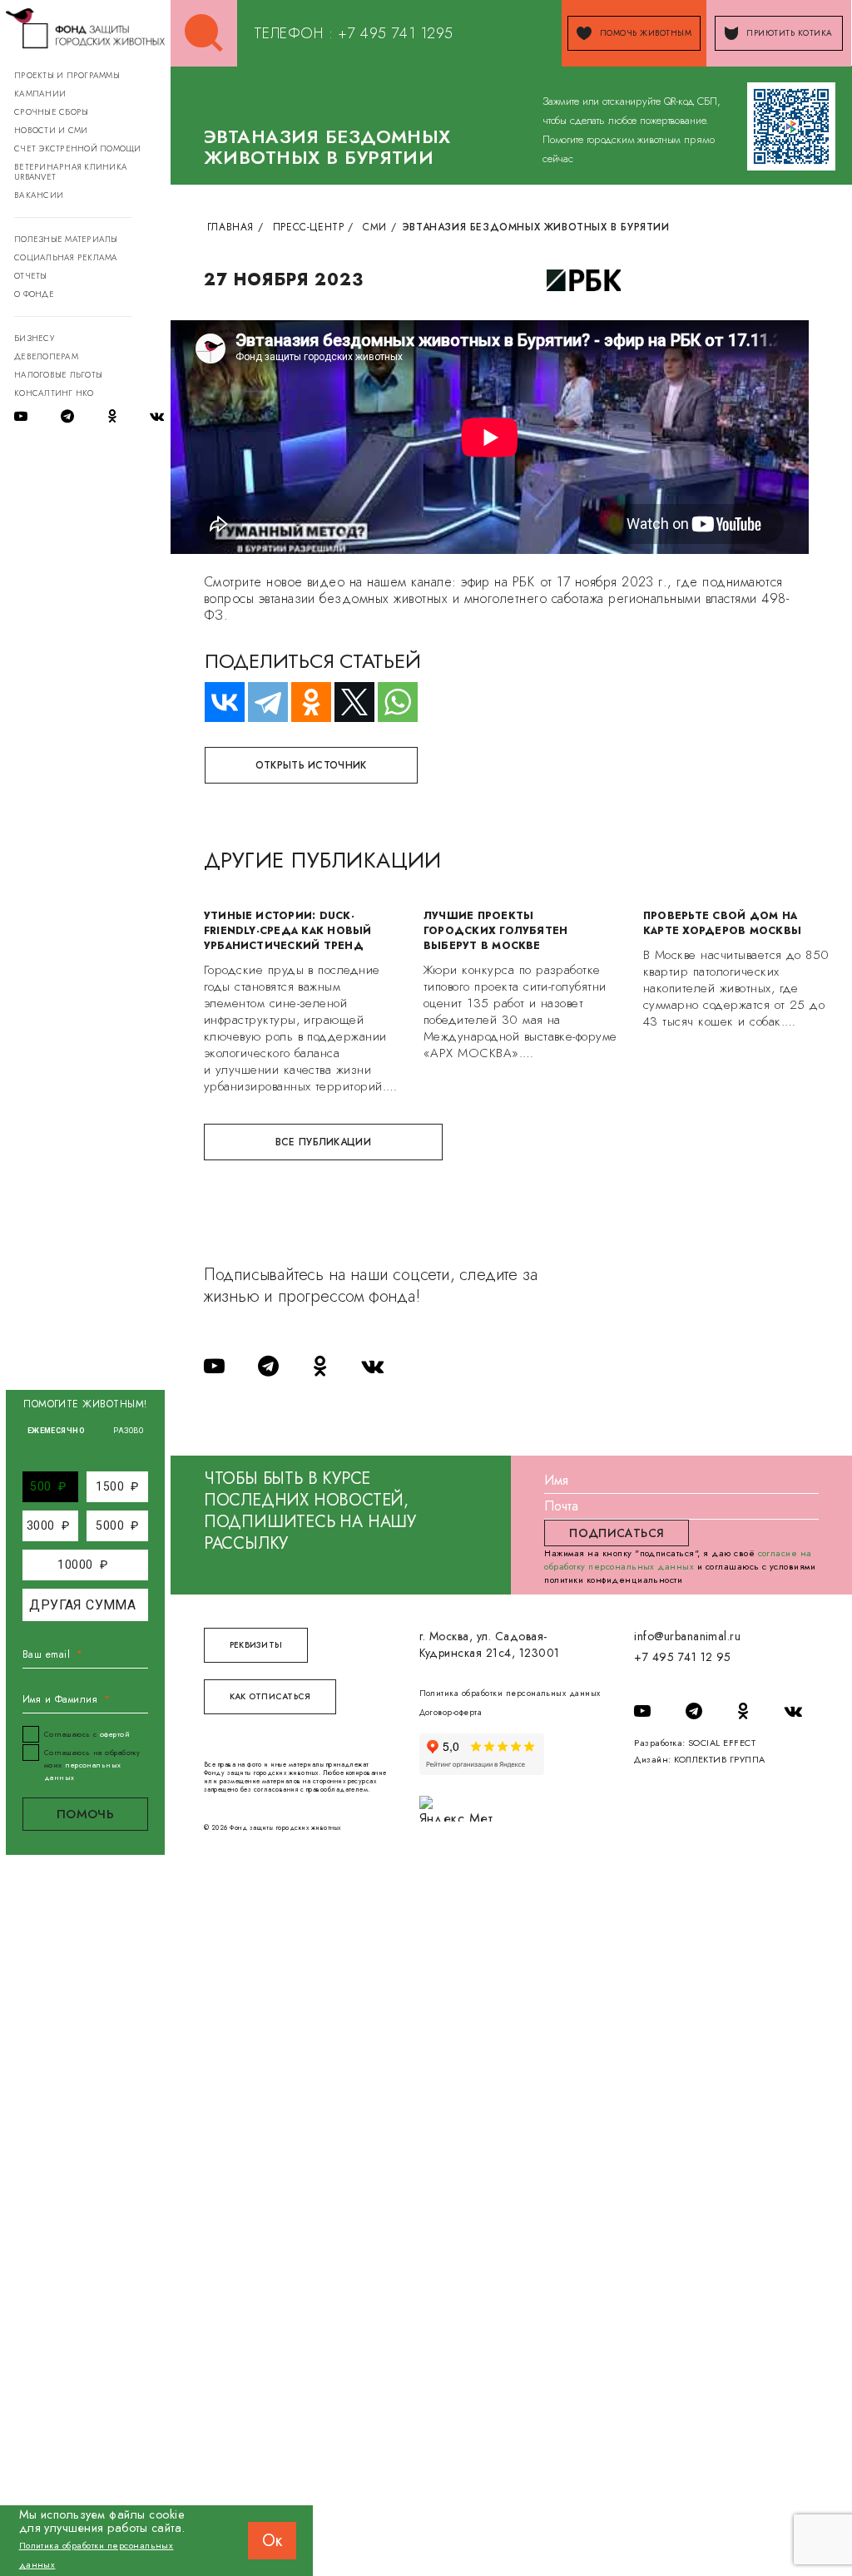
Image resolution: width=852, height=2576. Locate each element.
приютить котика (789, 33)
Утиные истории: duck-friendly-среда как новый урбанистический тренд (288, 931)
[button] (48, 1487)
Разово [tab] (128, 1431)
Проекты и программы (67, 75)
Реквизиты (256, 1645)
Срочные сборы (51, 112)
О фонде (34, 294)
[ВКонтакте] (217, 702)
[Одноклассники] (304, 702)
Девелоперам (46, 356)
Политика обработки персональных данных (510, 1693)
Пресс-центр (309, 227)
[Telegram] (260, 702)
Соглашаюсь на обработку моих (92, 1765)
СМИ (375, 227)
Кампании (40, 94)
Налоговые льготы (58, 375)
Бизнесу (34, 338)
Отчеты (31, 276)
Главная (230, 227)
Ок (272, 2541)
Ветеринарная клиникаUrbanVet (71, 172)
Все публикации (323, 1142)
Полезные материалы (66, 239)
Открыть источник (311, 765)
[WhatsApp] (390, 702)
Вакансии (39, 195)
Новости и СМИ (51, 130)
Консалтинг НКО (54, 393)
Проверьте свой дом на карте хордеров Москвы (722, 923)
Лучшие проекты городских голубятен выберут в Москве (496, 931)
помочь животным (646, 33)
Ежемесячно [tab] (57, 1431)
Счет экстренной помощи (78, 148)
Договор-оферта (451, 1712)
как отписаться (270, 1696)
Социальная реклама (66, 257)
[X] (347, 702)
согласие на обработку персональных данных (678, 1560)
